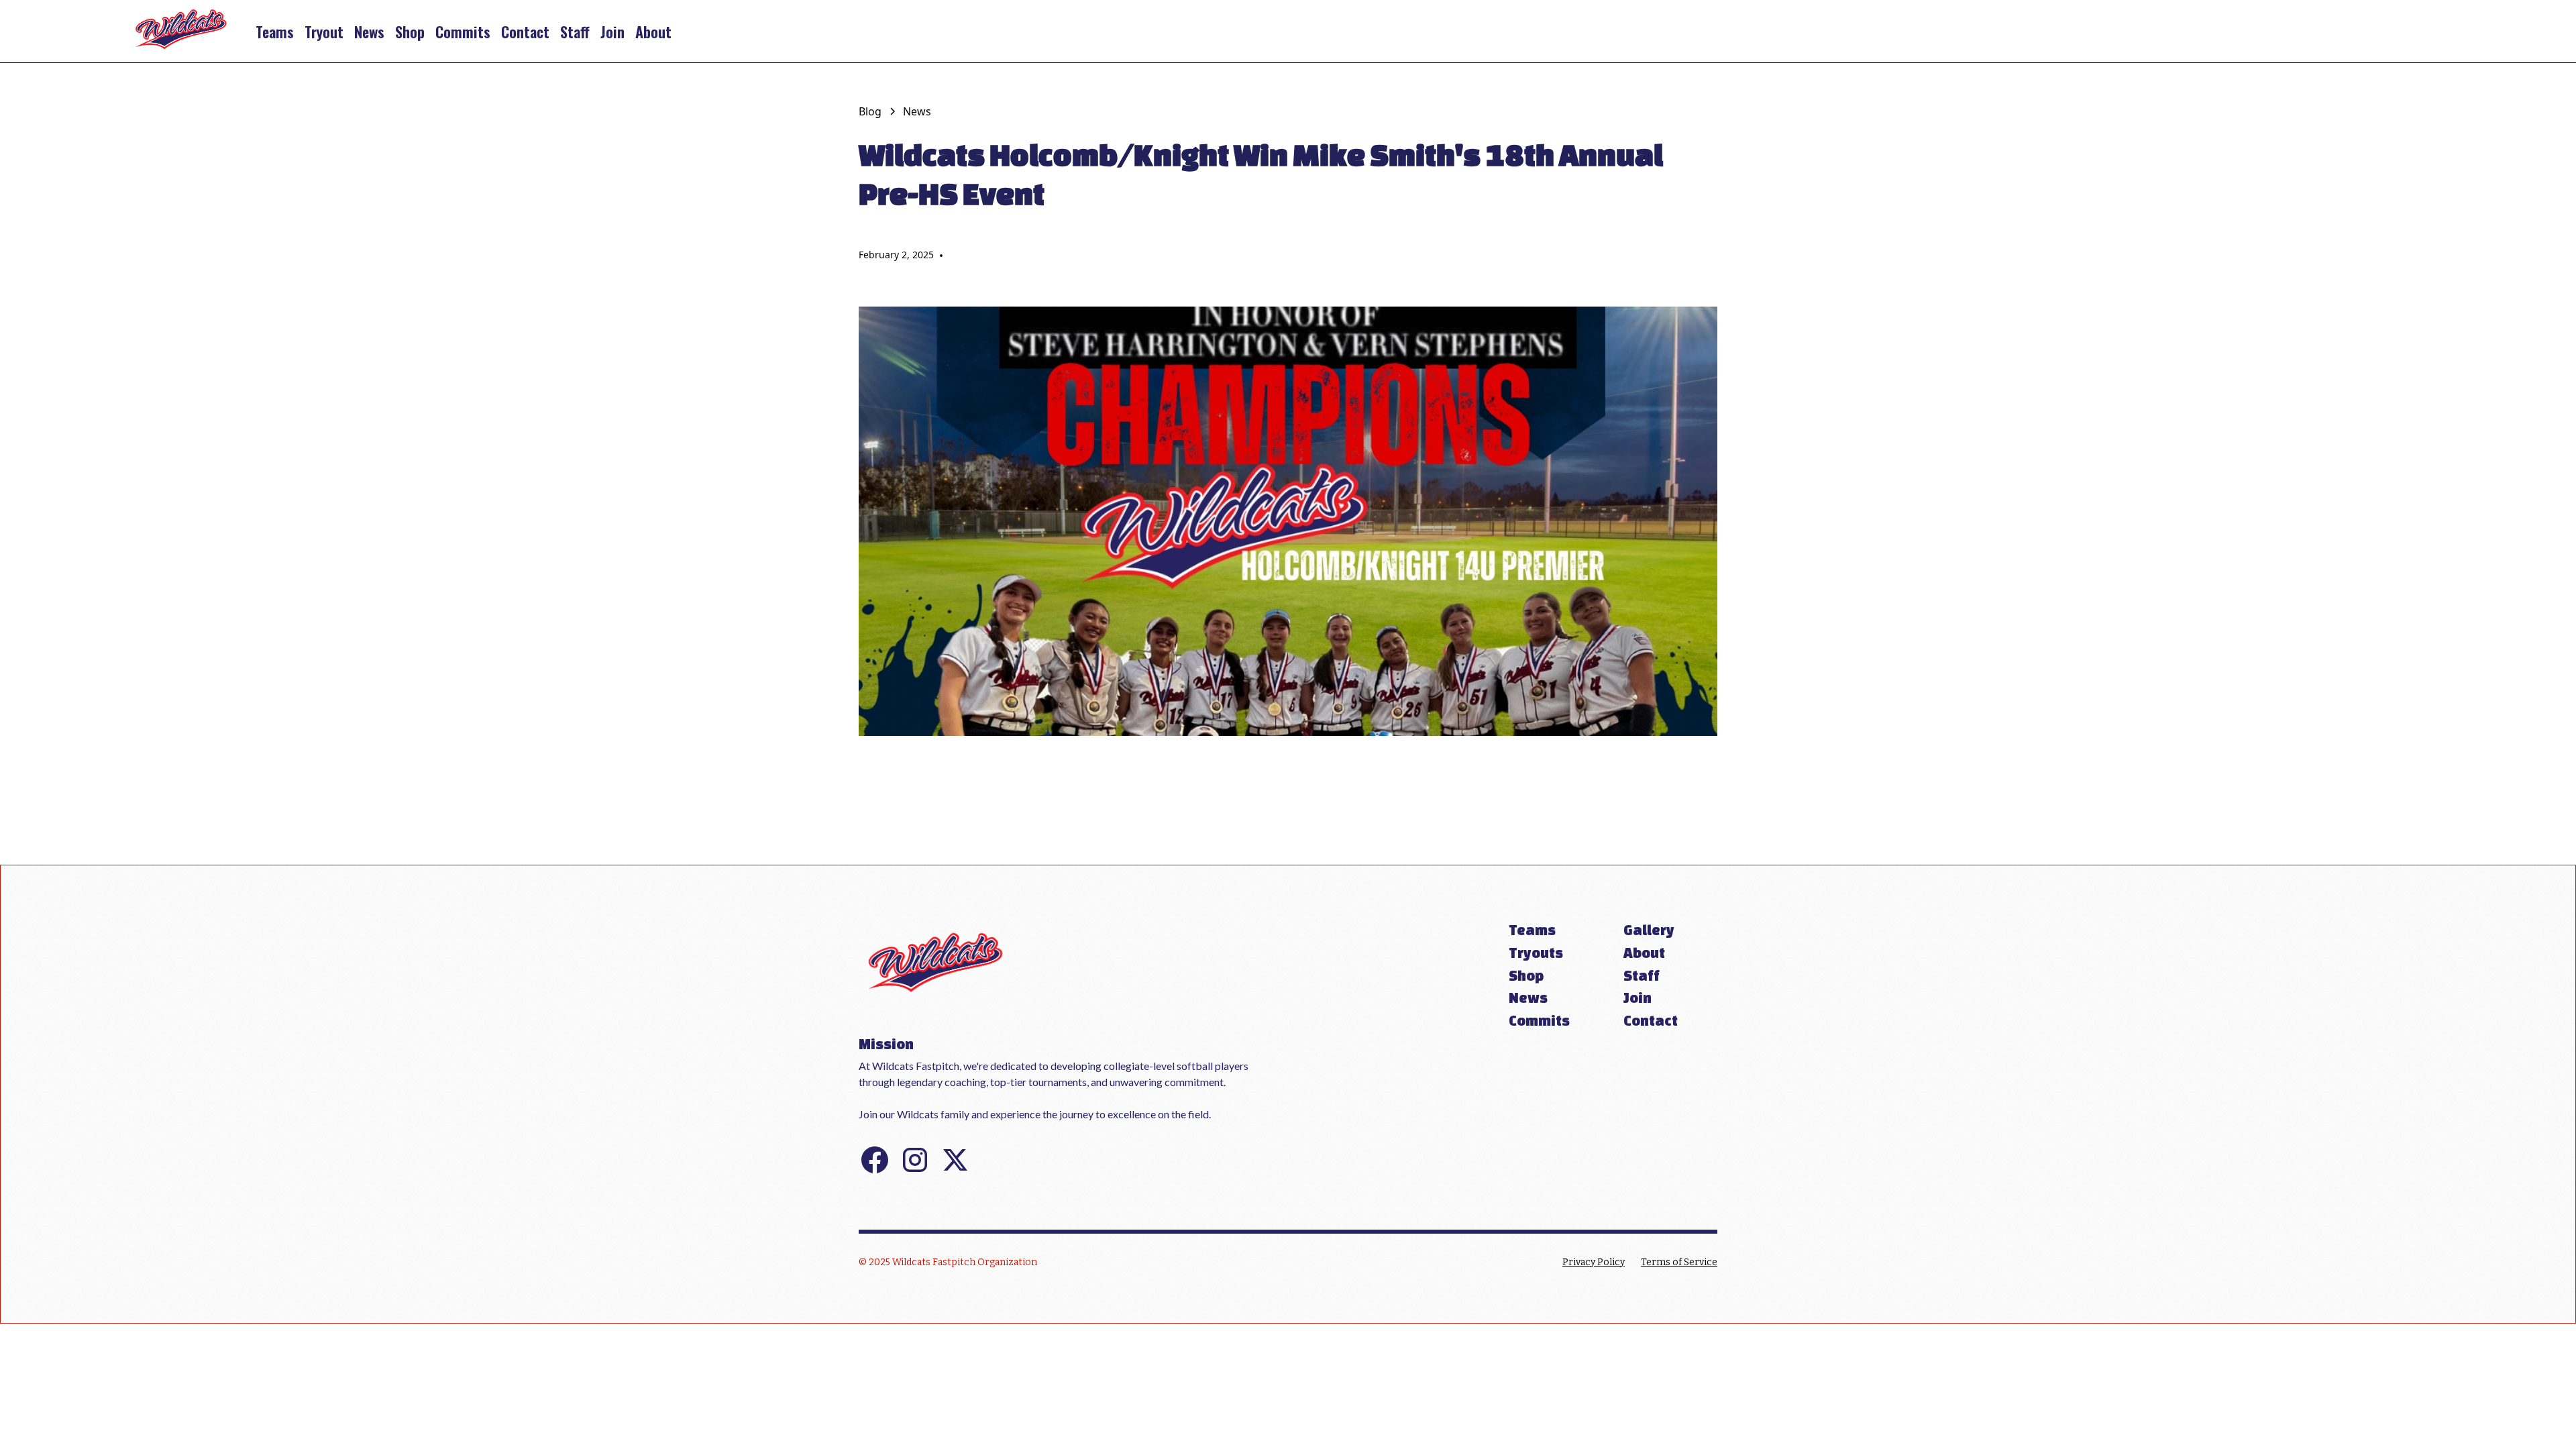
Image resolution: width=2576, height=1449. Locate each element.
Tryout (324, 31)
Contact (525, 31)
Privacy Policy (1594, 1262)
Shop (410, 31)
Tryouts (1536, 953)
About (653, 31)
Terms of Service (1679, 1262)
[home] (181, 31)
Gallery (1649, 930)
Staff (575, 31)
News (369, 31)
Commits (463, 31)
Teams (275, 31)
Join (612, 31)
